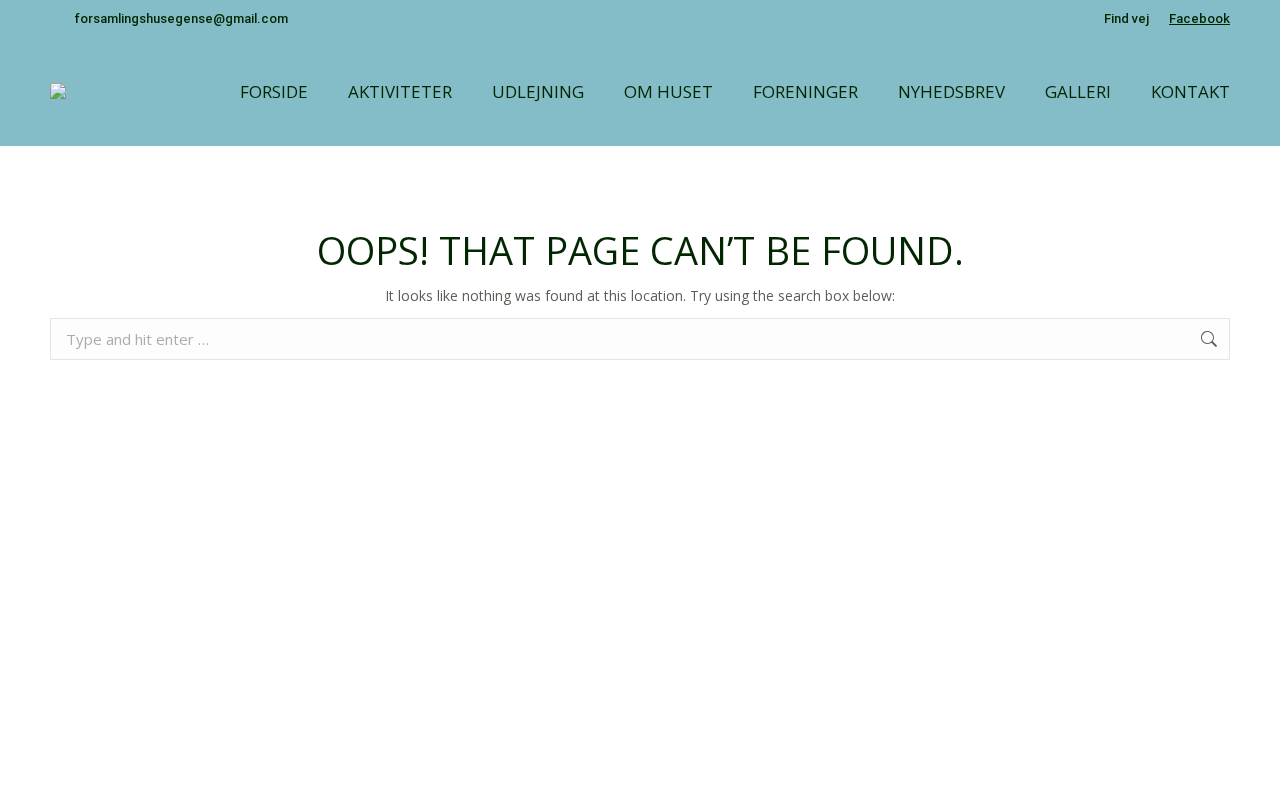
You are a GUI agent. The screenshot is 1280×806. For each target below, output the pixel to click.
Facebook (1199, 18)
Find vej (1126, 18)
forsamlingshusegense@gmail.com (181, 18)
